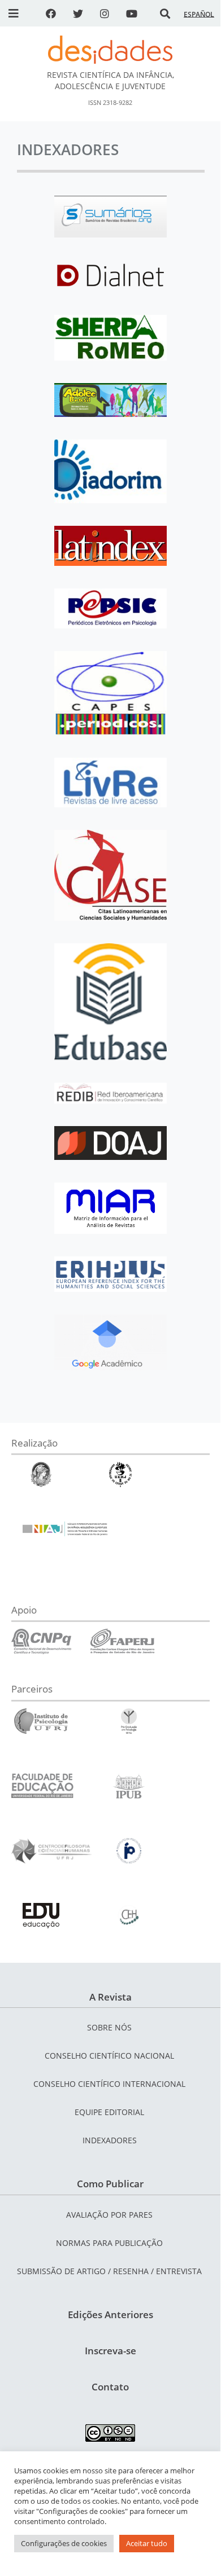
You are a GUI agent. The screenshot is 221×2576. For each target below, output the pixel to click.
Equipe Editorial (109, 2112)
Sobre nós (109, 2027)
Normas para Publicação (109, 2243)
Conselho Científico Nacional (109, 2056)
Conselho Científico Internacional (109, 2084)
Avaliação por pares (109, 2215)
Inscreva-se (110, 2351)
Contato (110, 2387)
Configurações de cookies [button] (64, 2543)
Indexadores (110, 2140)
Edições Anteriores (110, 2315)
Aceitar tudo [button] (147, 2543)
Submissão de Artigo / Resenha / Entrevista (109, 2271)
